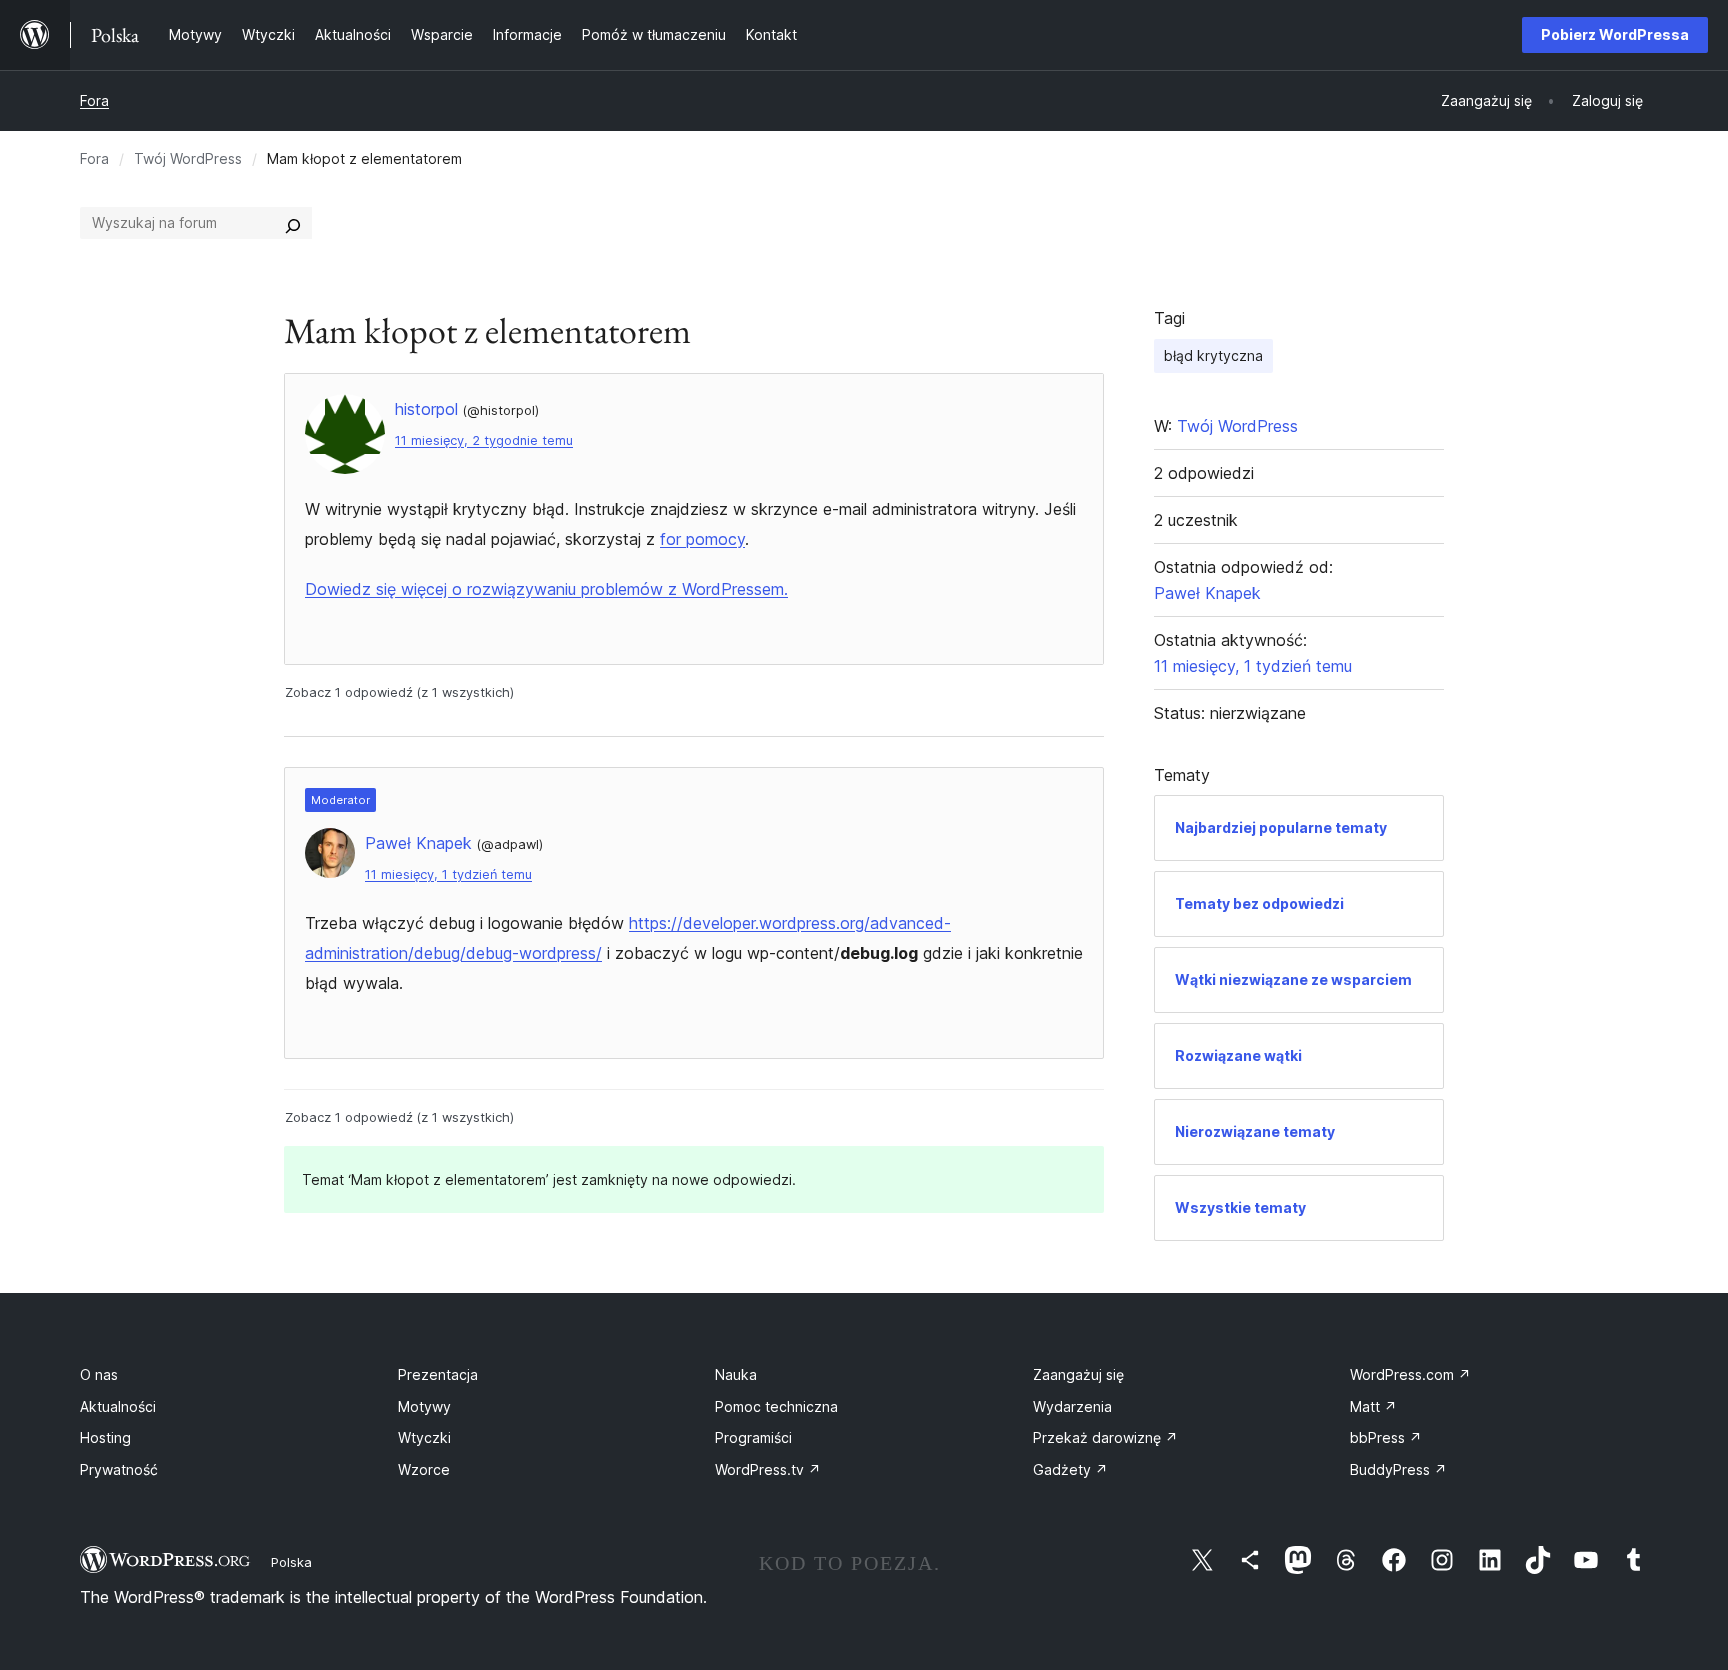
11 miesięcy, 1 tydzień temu (448, 874)
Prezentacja (438, 1374)
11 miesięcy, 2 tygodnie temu (484, 440)
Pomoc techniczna (776, 1406)
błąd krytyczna (1213, 355)
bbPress (1386, 1437)
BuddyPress (1398, 1469)
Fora (94, 100)
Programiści (753, 1437)
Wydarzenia (1072, 1406)
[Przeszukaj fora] (293, 223)
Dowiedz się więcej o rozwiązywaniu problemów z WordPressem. (546, 589)
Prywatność (119, 1469)
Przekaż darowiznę (1105, 1437)
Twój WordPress (188, 158)
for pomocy (702, 539)
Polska (291, 1562)
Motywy (424, 1406)
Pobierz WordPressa (1615, 34)
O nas (99, 1374)
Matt (1373, 1406)
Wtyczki (424, 1437)
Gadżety (1070, 1469)
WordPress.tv (768, 1469)
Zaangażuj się (1078, 1374)
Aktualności (118, 1406)
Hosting (105, 1437)
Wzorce (424, 1469)
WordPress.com (1410, 1374)
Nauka (736, 1374)
